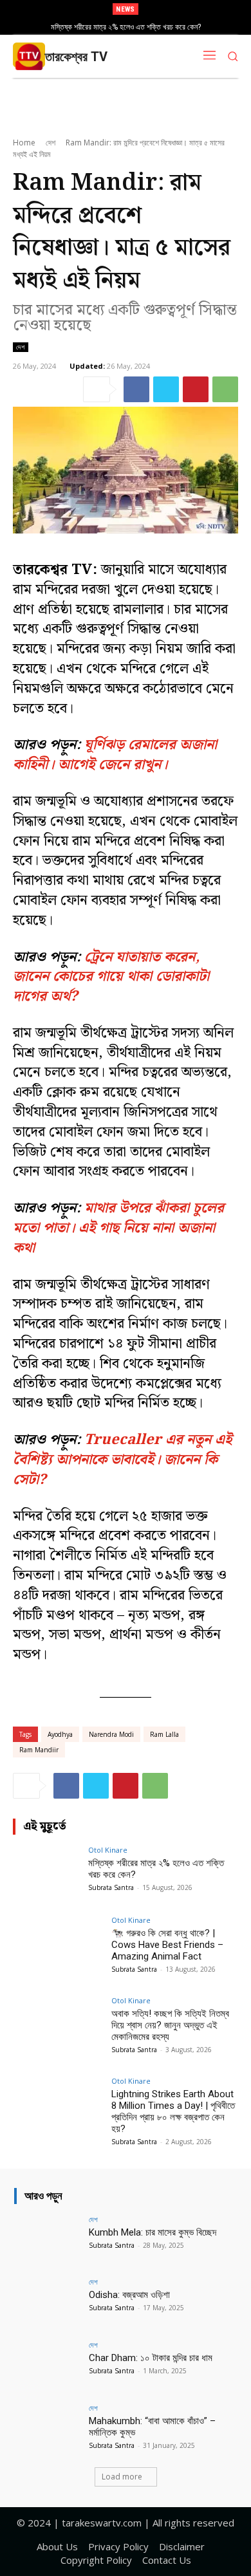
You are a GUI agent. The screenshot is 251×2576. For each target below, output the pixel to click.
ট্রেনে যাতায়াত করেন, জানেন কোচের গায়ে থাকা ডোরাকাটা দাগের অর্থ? (111, 977)
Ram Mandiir (39, 1750)
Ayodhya (60, 1734)
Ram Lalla (164, 1734)
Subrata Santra (111, 1887)
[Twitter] (166, 389)
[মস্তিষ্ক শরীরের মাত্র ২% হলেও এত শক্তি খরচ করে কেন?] (47, 1872)
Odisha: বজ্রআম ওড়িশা (129, 2295)
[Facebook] (136, 389)
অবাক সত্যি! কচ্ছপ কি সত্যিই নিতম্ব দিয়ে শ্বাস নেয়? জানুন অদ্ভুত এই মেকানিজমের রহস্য (170, 2025)
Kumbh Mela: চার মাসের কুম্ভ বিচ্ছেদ (153, 2232)
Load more (122, 2477)
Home (24, 143)
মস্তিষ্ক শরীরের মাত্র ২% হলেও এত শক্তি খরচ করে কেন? (126, 27)
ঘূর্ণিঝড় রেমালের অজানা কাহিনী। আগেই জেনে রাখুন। (115, 755)
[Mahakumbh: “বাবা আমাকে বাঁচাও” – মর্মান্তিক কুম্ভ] (48, 2429)
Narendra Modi (111, 1734)
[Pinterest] (196, 389)
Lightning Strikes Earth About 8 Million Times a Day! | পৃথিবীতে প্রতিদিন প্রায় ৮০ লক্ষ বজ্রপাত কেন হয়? (173, 2111)
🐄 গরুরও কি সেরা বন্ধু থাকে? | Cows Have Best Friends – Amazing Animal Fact (167, 1945)
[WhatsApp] (225, 389)
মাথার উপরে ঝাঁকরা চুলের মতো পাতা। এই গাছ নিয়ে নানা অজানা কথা (118, 1228)
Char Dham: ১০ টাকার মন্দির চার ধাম (151, 2358)
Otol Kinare (108, 1850)
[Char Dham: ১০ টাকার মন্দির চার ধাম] (48, 2366)
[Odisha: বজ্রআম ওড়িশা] (48, 2303)
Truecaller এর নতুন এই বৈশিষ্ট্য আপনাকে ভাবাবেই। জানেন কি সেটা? (122, 1460)
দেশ (51, 143)
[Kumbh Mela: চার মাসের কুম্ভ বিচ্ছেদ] (48, 2241)
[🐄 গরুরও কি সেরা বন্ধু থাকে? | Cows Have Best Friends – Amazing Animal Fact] (58, 1950)
